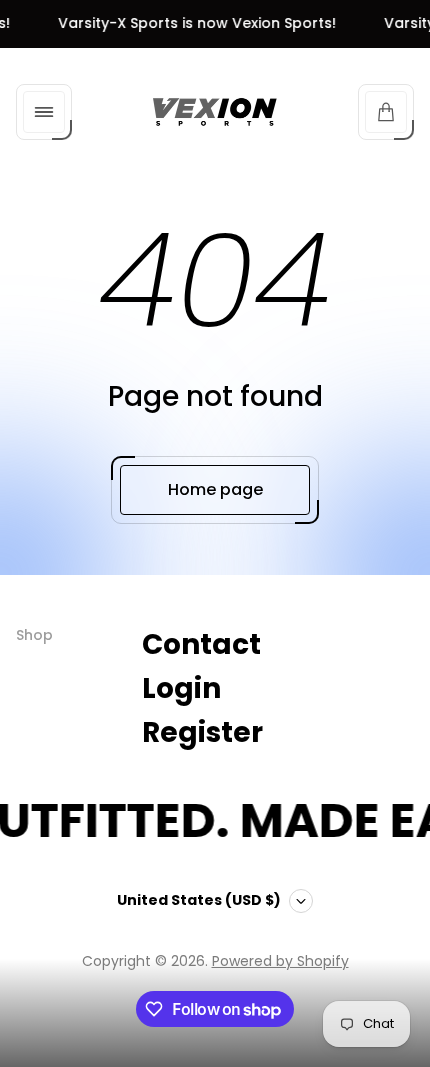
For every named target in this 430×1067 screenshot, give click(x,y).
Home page (215, 489)
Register (202, 732)
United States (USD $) (199, 900)
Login (181, 688)
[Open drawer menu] (44, 112)
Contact (201, 644)
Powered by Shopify (280, 961)
